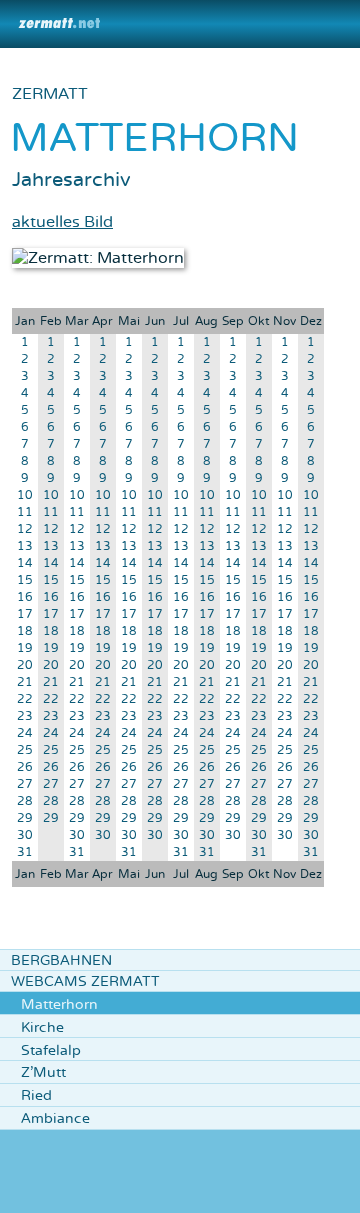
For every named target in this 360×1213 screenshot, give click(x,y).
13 (25, 546)
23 (25, 716)
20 (25, 665)
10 (25, 495)
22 (25, 699)
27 (25, 784)
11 (25, 512)
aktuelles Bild (62, 222)
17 (25, 614)
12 (25, 529)
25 (25, 750)
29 (25, 818)
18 (25, 631)
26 (25, 767)
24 (25, 733)
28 (25, 801)
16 (25, 597)
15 (25, 580)
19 (25, 648)
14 (25, 563)
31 (25, 852)
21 (25, 682)
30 (25, 835)
